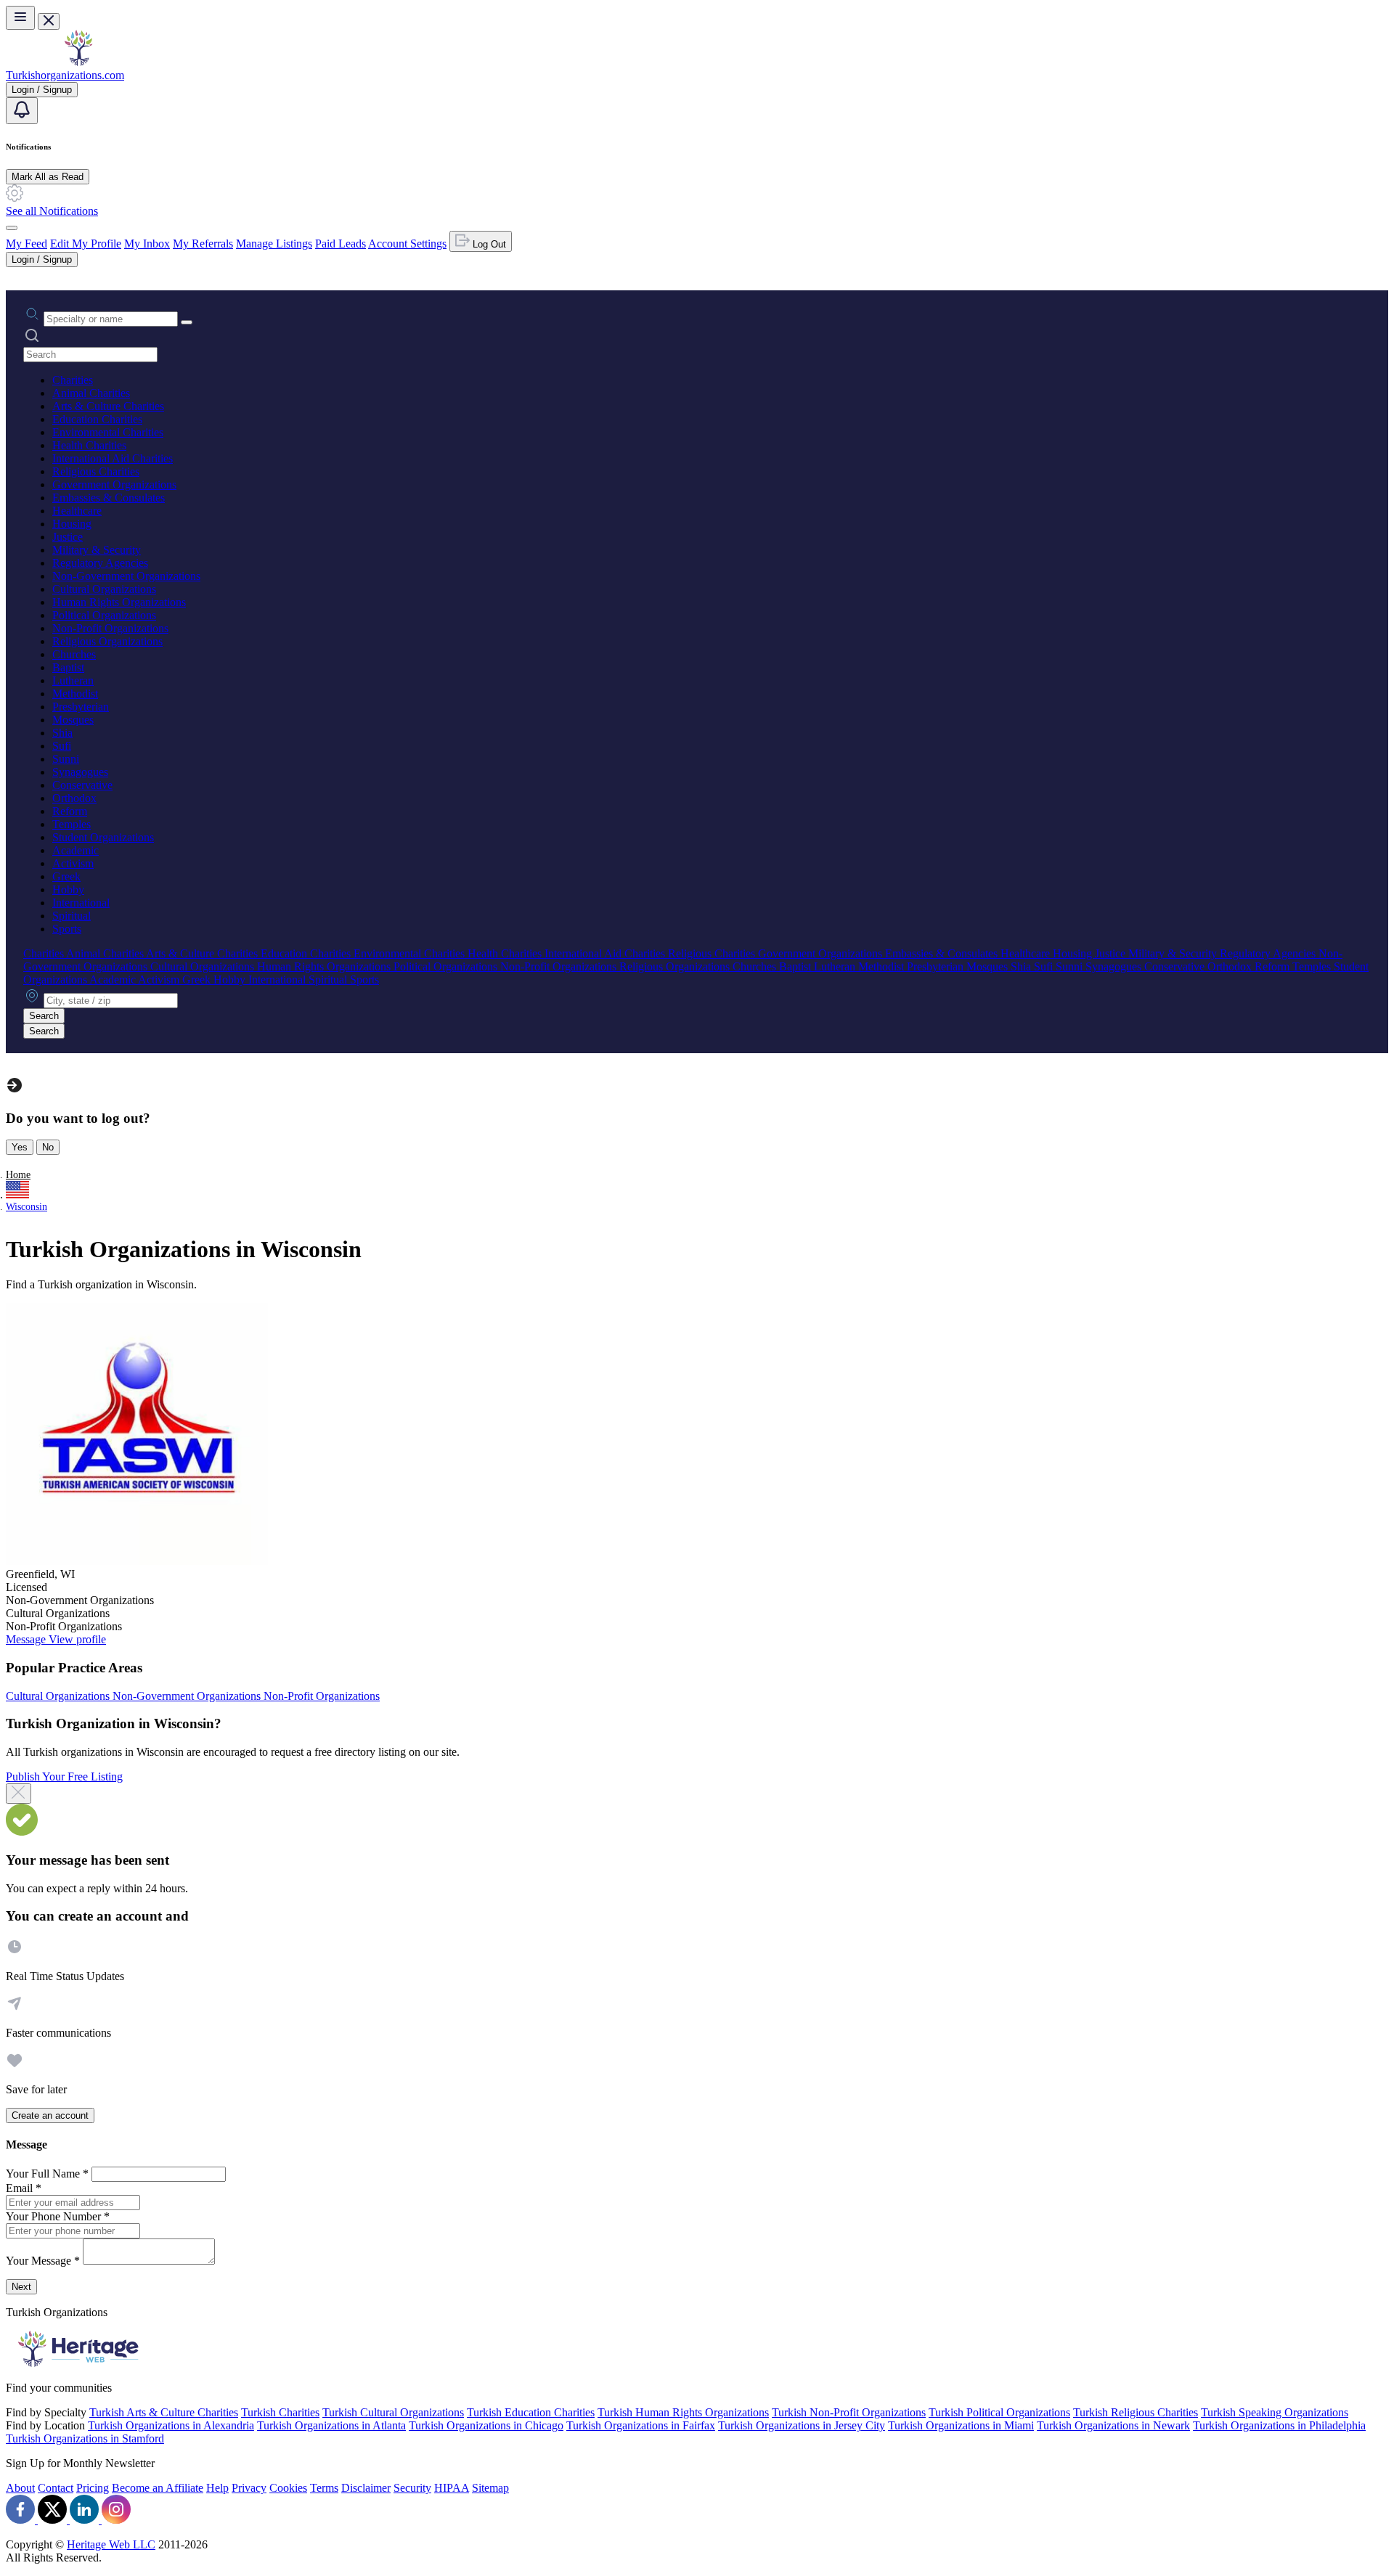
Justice (68, 537)
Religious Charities (96, 471)
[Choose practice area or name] (187, 322)
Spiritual (72, 916)
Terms (324, 2488)
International (81, 903)
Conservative (82, 785)
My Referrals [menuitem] (203, 244)
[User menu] (12, 228)
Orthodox (74, 798)
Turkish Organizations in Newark (1113, 2425)
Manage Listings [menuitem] (274, 244)
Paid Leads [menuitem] (341, 244)
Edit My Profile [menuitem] (86, 244)
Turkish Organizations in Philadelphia (1279, 2425)
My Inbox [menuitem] (147, 244)
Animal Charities (91, 393)
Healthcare (77, 511)
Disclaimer (366, 2488)
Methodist (75, 694)
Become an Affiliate (158, 2488)
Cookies (288, 2488)
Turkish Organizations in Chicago (486, 2425)
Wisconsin (27, 1207)
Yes (20, 1147)
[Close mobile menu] (49, 21)
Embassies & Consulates (109, 498)
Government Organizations (114, 484)
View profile (77, 1639)
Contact (56, 2488)
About (20, 2488)
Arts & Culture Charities (108, 406)
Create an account (50, 2115)
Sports (67, 929)
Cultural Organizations (104, 589)
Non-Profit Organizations (110, 628)
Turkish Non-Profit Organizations (849, 2412)
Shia (62, 733)
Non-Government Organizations (126, 576)
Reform (70, 811)
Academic (76, 850)
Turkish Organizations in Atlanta (331, 2425)
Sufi (62, 746)
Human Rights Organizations (119, 602)
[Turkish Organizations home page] (78, 62)
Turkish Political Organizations (999, 2412)
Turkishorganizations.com (65, 75)
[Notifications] (22, 111)
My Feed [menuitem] (27, 244)
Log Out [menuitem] (488, 244)
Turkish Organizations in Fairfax (641, 2425)
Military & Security (97, 550)
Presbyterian (81, 707)
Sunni (66, 759)
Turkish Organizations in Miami (961, 2425)
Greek (66, 876)
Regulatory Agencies (100, 563)
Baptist (68, 667)
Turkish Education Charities (531, 2412)
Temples (72, 824)
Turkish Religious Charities (1136, 2412)
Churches (74, 654)
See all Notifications (52, 211)
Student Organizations (103, 837)
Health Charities (89, 445)
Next (21, 2287)
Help (217, 2488)
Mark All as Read (48, 177)
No (48, 1147)
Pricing (93, 2488)
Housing (72, 524)
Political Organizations (104, 615)
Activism (73, 863)
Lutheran (73, 680)
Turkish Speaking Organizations (1275, 2412)
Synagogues (80, 772)
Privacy (249, 2488)
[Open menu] (20, 18)
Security (412, 2488)
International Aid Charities (113, 458)
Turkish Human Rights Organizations (683, 2412)
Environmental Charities (108, 432)
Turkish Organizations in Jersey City (802, 2425)
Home (18, 1175)
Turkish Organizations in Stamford (85, 2438)
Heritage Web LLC (111, 2544)
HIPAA (452, 2488)
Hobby (68, 890)
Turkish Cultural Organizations (393, 2412)
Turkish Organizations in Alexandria (171, 2425)
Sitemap (490, 2488)
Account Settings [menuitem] (407, 244)
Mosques (73, 720)
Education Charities (97, 419)
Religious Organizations (107, 641)
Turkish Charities (280, 2412)
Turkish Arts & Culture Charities (164, 2412)
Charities (73, 380)
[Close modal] (19, 1794)
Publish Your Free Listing (64, 1776)
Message (27, 1639)
